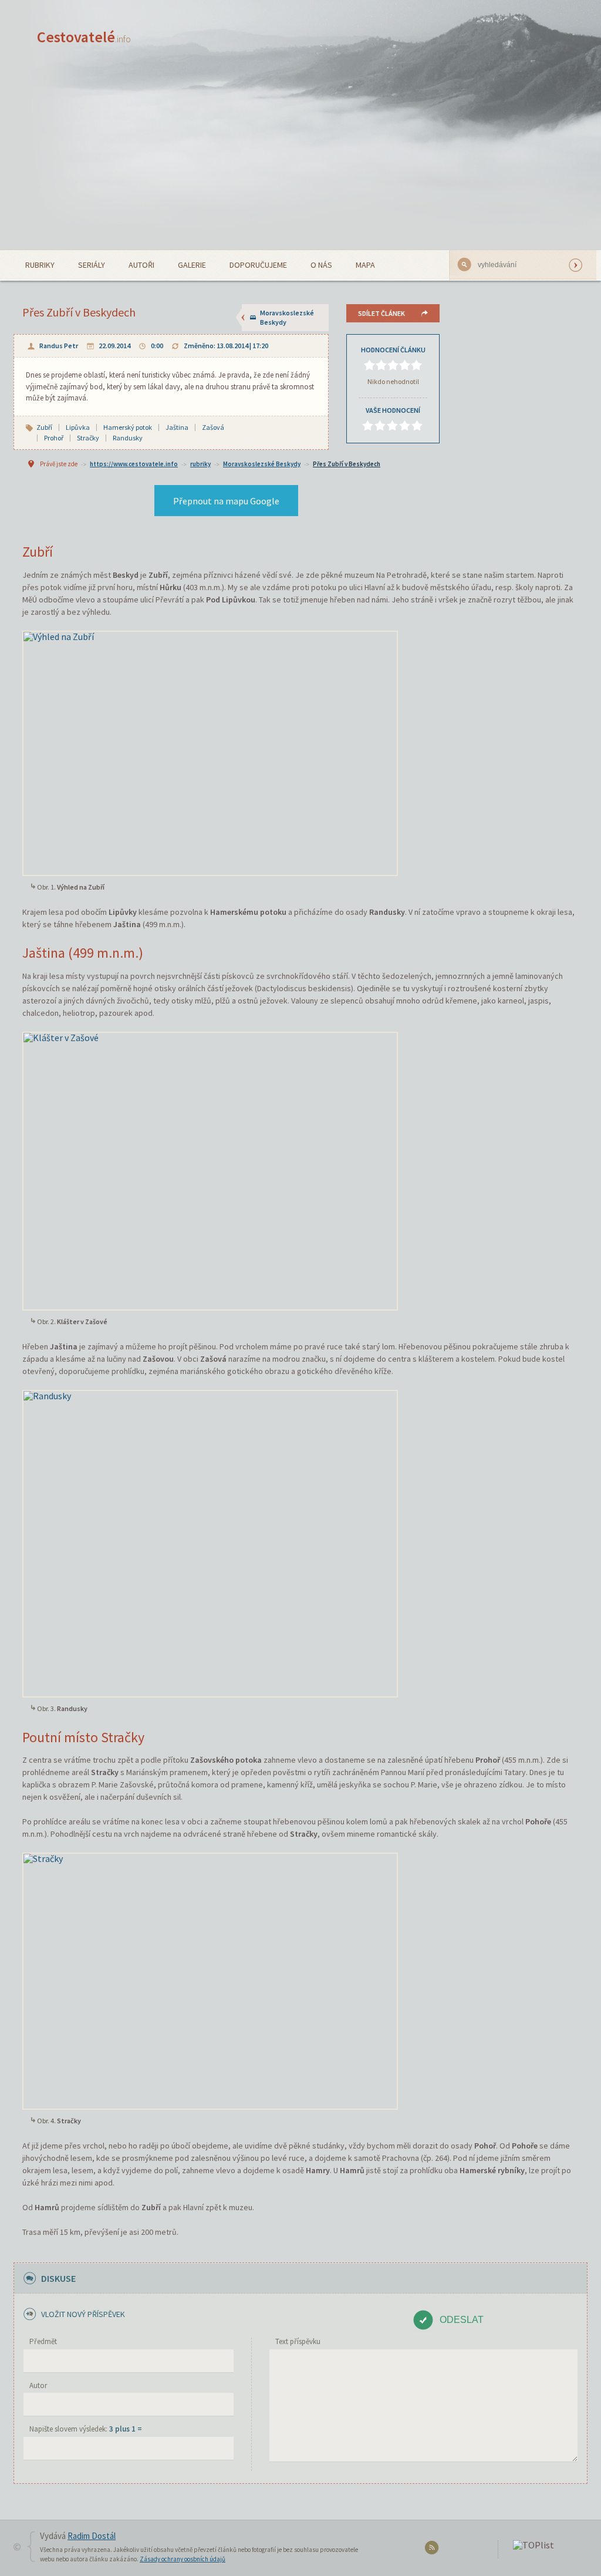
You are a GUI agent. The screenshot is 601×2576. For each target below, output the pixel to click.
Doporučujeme (258, 265)
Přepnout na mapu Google (226, 501)
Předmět (43, 2341)
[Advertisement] (300, 162)
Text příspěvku (298, 2341)
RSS (433, 2550)
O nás (321, 265)
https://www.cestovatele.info (134, 464)
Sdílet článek (381, 313)
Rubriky (40, 265)
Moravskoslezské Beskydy (287, 317)
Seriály (92, 265)
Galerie (192, 265)
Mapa (365, 265)
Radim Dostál (92, 2536)
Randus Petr (59, 346)
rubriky (200, 464)
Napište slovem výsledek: (86, 2429)
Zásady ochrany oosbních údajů (183, 2559)
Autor (38, 2385)
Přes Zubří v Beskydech (347, 464)
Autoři (141, 265)
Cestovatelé (84, 37)
